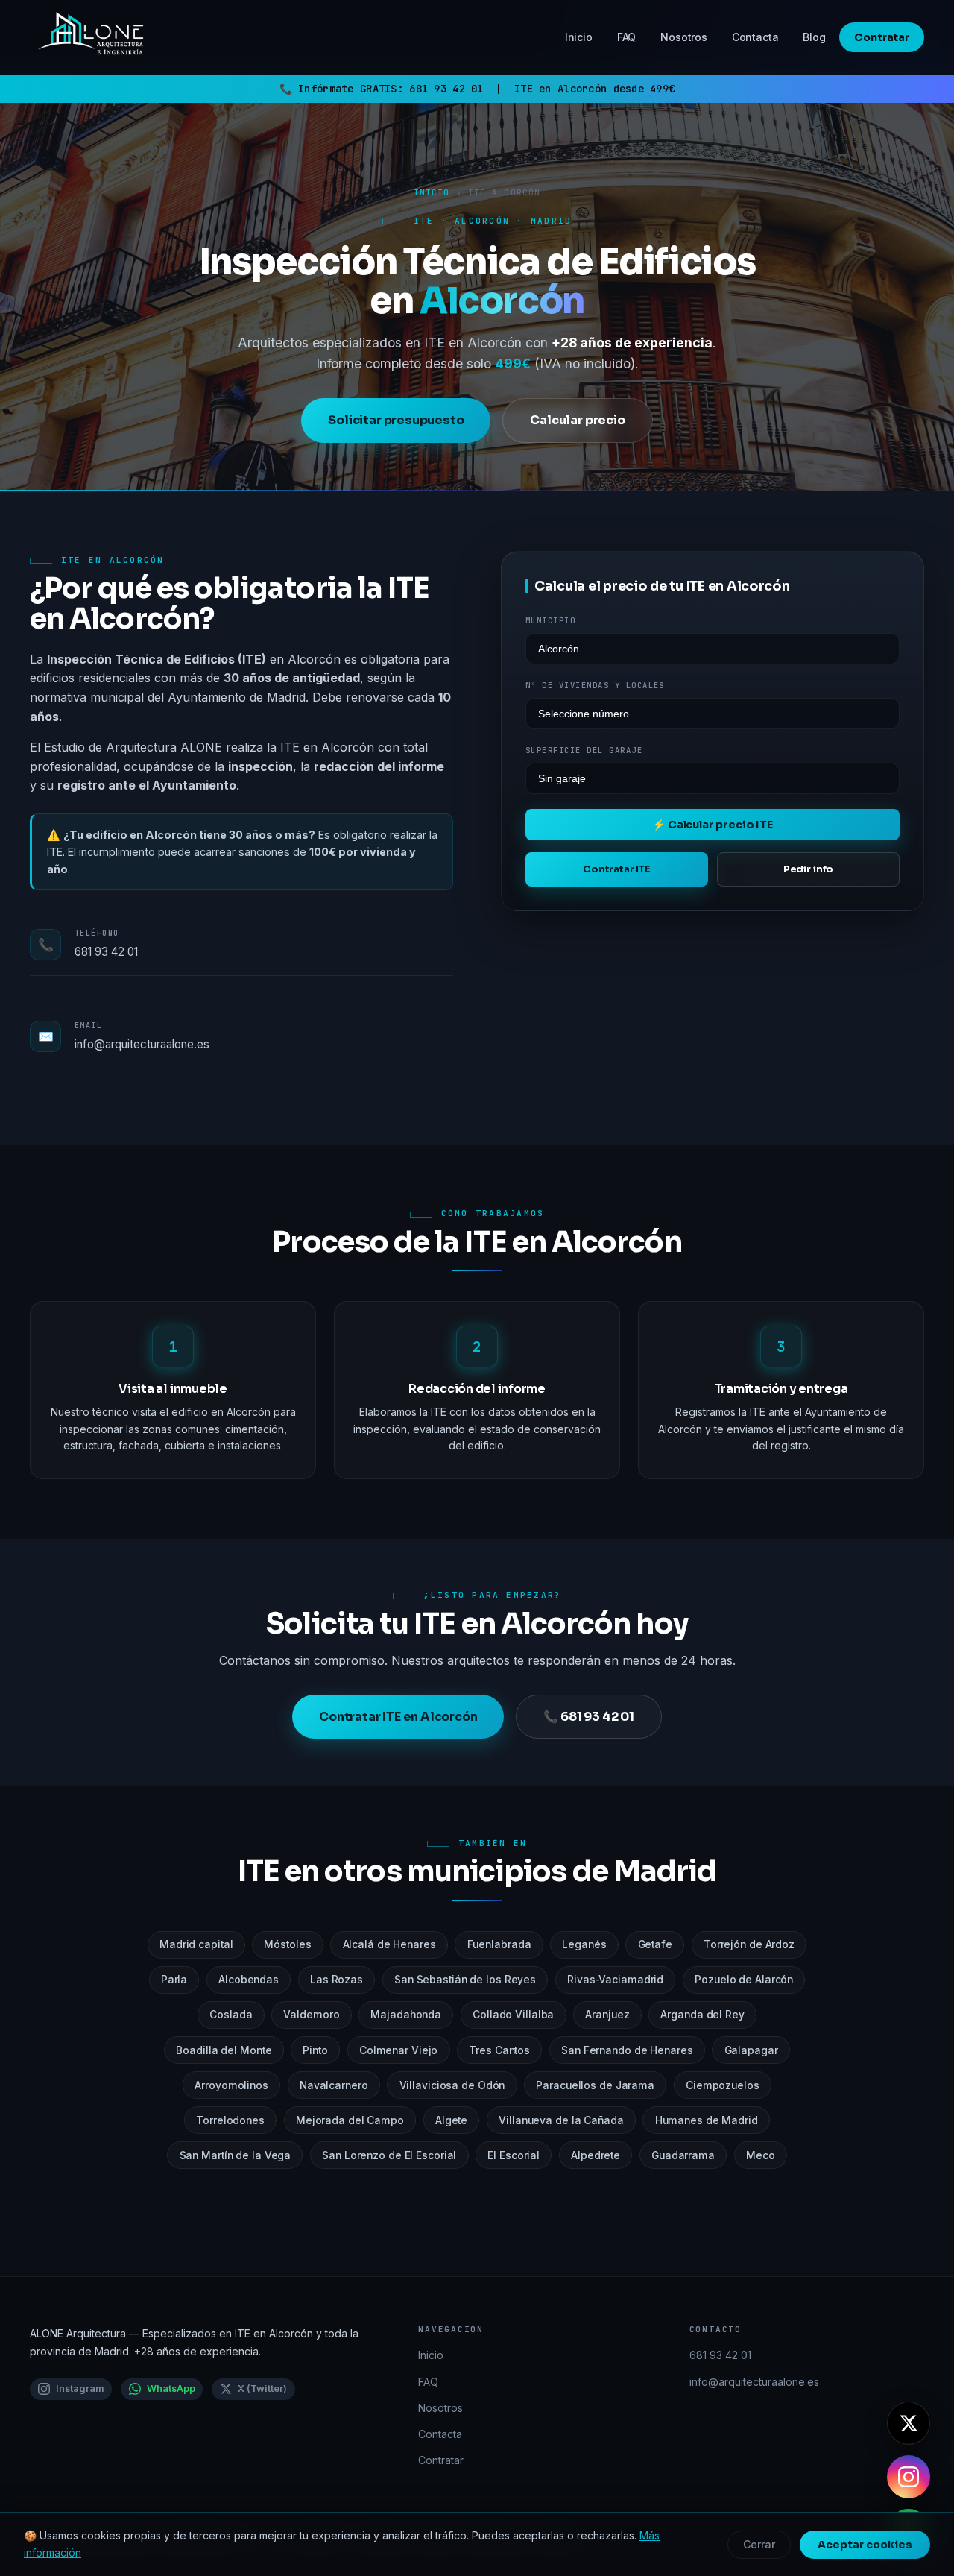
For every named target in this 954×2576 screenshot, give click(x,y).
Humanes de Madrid (707, 2120)
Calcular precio (577, 420)
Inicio (579, 37)
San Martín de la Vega (236, 2155)
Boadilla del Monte (224, 2050)
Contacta (755, 37)
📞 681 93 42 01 (588, 1717)
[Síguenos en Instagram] (909, 2477)
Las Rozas (337, 1980)
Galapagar (751, 2050)
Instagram (80, 2388)
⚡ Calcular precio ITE (712, 825)
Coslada (231, 2015)
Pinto (315, 2050)
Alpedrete (596, 2155)
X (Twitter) (262, 2388)
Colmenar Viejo (398, 2050)
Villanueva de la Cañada (561, 2120)
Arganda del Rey (702, 2015)
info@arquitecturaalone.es (142, 1044)
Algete (451, 2120)
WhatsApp (171, 2388)
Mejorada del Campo (350, 2120)
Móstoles (287, 1944)
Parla (174, 1980)
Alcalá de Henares (389, 1944)
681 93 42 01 (446, 89)
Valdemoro (311, 2015)
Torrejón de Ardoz (749, 1944)
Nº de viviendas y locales (595, 685)
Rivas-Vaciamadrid (615, 1980)
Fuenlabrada (499, 1944)
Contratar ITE (617, 869)
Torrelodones (230, 2120)
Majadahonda (406, 2015)
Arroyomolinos (231, 2085)
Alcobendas (249, 1980)
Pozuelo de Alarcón (744, 1980)
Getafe (655, 1944)
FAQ (627, 37)
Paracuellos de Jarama (595, 2085)
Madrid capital (196, 1944)
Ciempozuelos (723, 2085)
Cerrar (759, 2544)
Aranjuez (607, 2015)
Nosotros (684, 37)
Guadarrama (683, 2155)
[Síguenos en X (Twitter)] (909, 2423)
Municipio (550, 620)
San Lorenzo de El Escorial (389, 2155)
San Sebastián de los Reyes (465, 1980)
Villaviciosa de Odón (452, 2085)
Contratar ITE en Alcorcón (398, 1717)
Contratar (882, 37)
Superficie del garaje (584, 750)
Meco (761, 2155)
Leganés (584, 1944)
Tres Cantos (499, 2050)
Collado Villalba (513, 2015)
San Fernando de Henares (627, 2050)
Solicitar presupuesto (396, 420)
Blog (814, 37)
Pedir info (808, 869)
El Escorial (514, 2155)
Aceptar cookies (865, 2545)
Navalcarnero (334, 2085)
